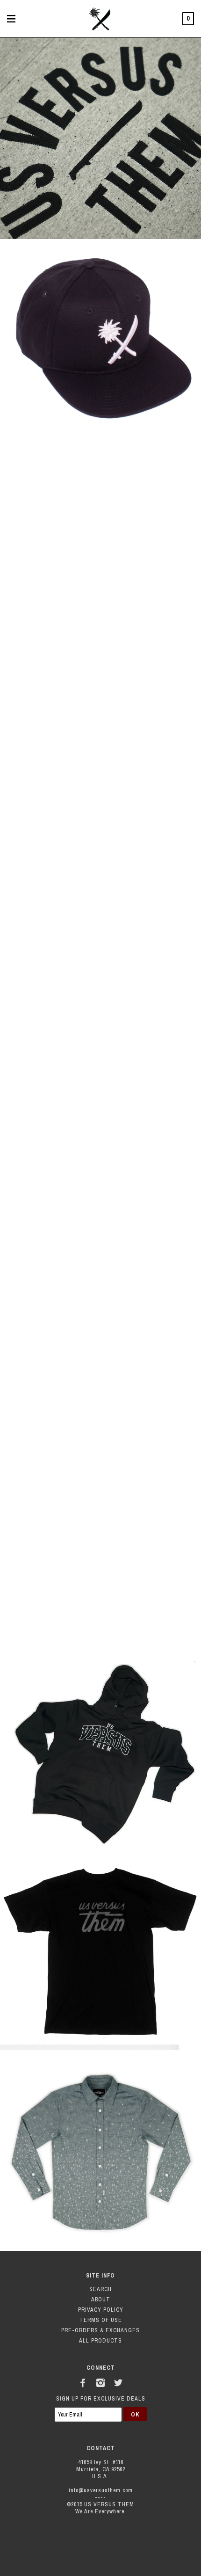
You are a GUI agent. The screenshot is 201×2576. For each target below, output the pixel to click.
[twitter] (118, 2381)
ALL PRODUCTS (100, 2341)
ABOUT (101, 2299)
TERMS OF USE (101, 2320)
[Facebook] (83, 2381)
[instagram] (100, 2381)
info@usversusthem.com (101, 2490)
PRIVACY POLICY (101, 2310)
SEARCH (100, 2289)
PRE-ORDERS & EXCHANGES (100, 2330)
